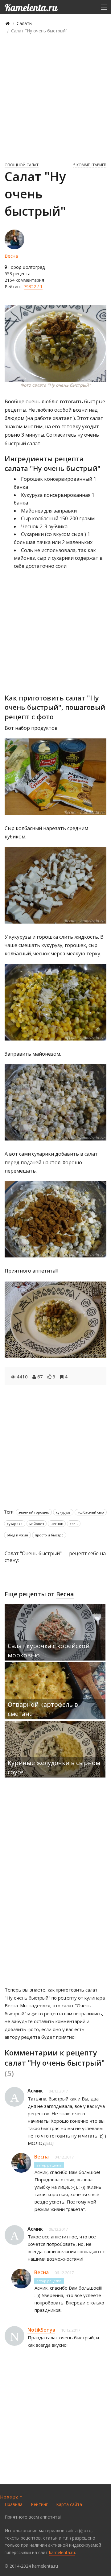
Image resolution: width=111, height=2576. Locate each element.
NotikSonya (41, 2330)
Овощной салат (22, 165)
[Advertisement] (55, 98)
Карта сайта (69, 2504)
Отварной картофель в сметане (43, 1709)
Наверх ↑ (11, 2497)
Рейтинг (39, 2504)
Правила (14, 2504)
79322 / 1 (33, 287)
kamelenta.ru (62, 2552)
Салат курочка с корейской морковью (49, 1650)
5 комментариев (90, 165)
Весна (11, 256)
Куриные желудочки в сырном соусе (54, 1767)
